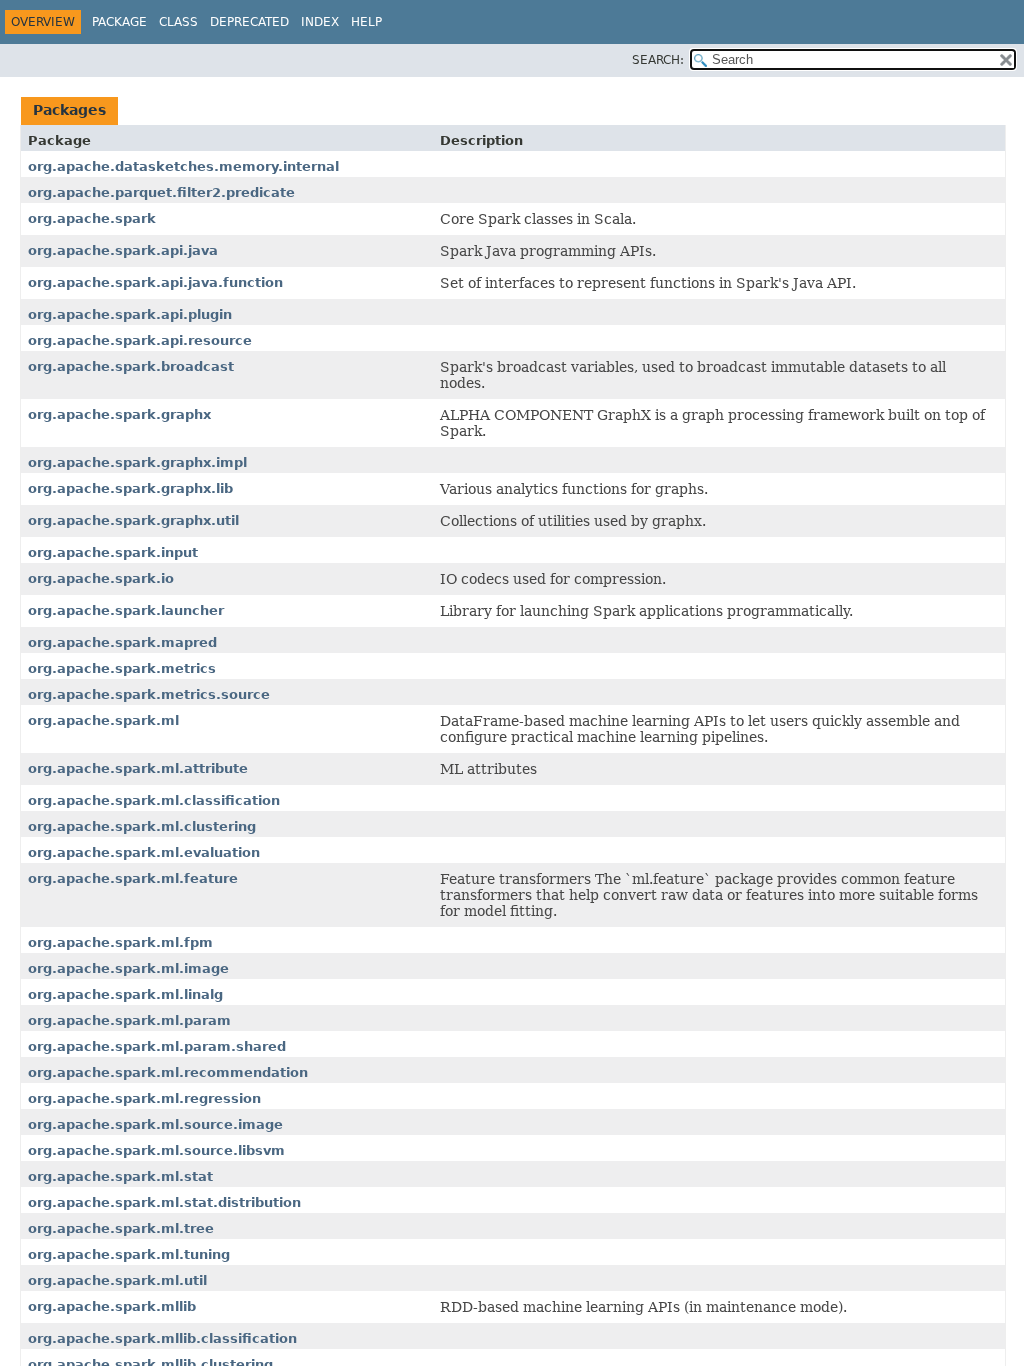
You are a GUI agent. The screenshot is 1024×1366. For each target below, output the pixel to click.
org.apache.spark (92, 218)
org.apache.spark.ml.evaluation (144, 852)
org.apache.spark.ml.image (128, 968)
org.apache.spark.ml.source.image (155, 1124)
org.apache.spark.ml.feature (133, 878)
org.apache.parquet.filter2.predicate (161, 192)
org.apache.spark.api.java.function (155, 282)
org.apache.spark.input (113, 552)
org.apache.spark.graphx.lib (130, 488)
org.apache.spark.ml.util (117, 1280)
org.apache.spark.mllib (112, 1306)
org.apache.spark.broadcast (131, 366)
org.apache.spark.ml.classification (154, 800)
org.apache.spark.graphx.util (133, 520)
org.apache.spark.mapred (122, 642)
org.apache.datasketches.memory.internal (183, 166)
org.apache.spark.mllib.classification (162, 1338)
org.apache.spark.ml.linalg (125, 994)
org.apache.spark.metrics (122, 668)
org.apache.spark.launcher (126, 610)
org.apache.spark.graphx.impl (137, 462)
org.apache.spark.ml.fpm (120, 942)
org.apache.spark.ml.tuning (129, 1254)
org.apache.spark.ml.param (129, 1020)
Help (366, 22)
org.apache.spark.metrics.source (149, 694)
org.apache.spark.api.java (123, 250)
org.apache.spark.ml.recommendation (168, 1072)
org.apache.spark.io (101, 578)
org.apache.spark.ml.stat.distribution (164, 1202)
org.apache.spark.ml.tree (121, 1228)
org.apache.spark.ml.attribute (138, 768)
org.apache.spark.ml (103, 720)
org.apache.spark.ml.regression (144, 1098)
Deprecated (249, 22)
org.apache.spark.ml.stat (120, 1176)
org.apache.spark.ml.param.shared (157, 1046)
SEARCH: (658, 60)
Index (320, 22)
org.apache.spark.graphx (119, 414)
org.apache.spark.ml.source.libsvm (156, 1150)
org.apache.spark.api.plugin (130, 314)
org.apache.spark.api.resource (140, 340)
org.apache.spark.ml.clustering (142, 826)
